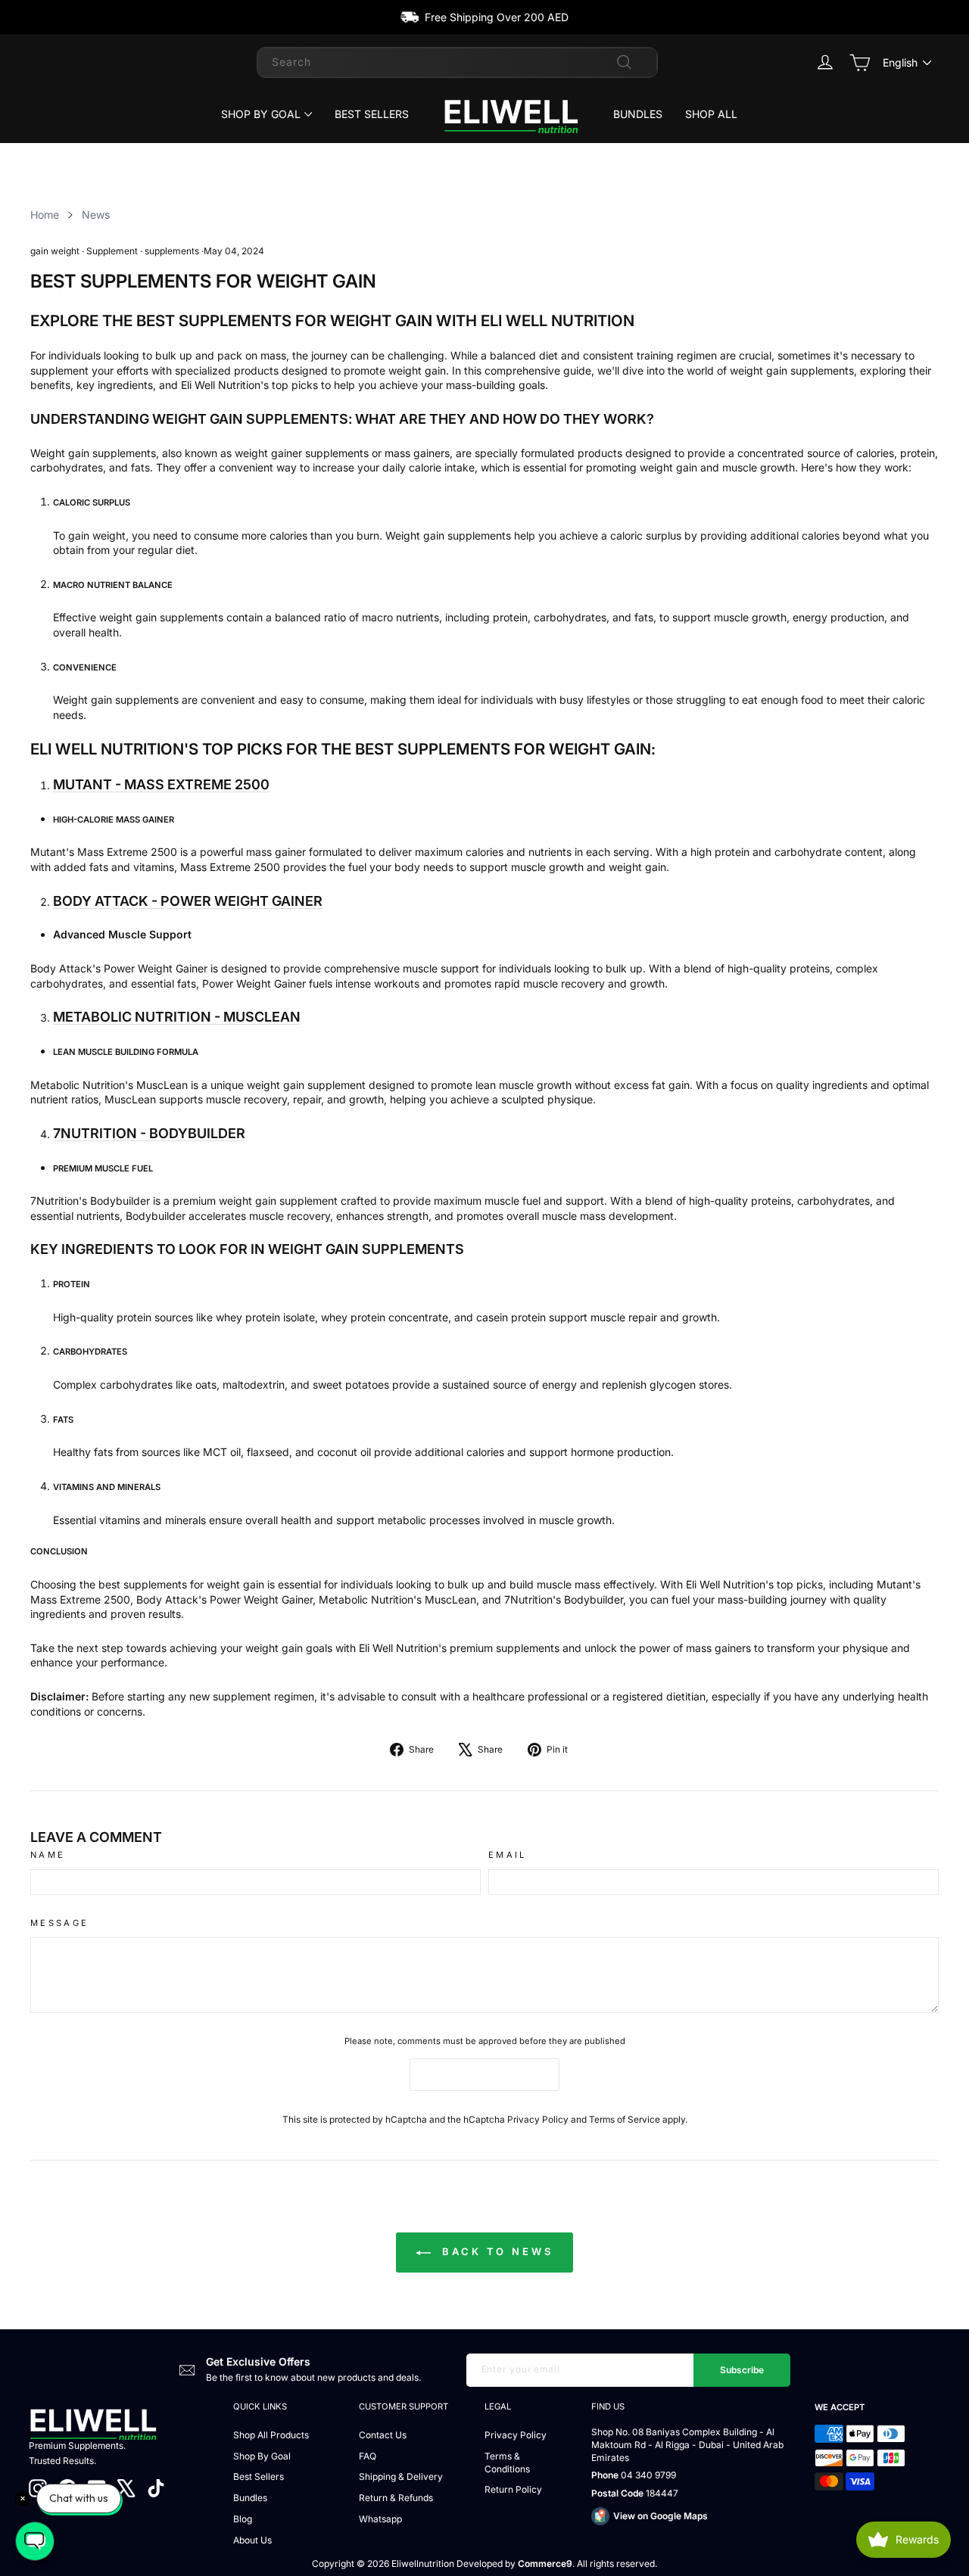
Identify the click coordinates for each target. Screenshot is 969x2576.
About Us (252, 2540)
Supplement (112, 251)
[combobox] (457, 62)
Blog (243, 2519)
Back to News (495, 2251)
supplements (172, 251)
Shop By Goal (261, 114)
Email (508, 1855)
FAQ (368, 2456)
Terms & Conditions (507, 2462)
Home (45, 215)
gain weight (55, 251)
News (96, 215)
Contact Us (383, 2435)
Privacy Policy (538, 2119)
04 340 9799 (648, 2475)
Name (48, 1855)
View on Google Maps (661, 2516)
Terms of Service (625, 2119)
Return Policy (513, 2489)
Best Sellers (372, 114)
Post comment (484, 2074)
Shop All (711, 114)
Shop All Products (271, 2435)
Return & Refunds (396, 2498)
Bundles (638, 114)
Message (60, 1923)
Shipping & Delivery (401, 2476)
